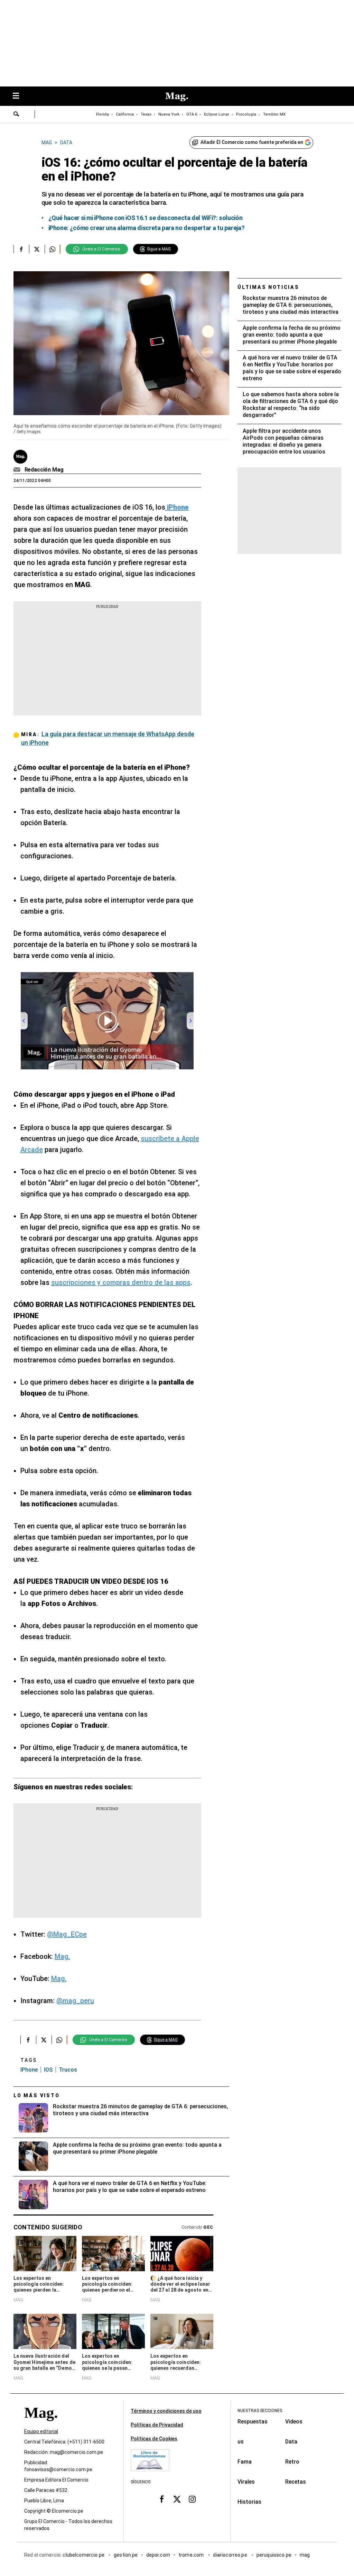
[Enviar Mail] (18, 470)
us (241, 2442)
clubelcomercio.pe (84, 2555)
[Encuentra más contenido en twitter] (37, 249)
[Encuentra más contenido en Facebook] (21, 249)
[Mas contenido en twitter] (177, 2499)
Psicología (246, 114)
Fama (245, 2462)
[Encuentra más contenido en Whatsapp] (52, 249)
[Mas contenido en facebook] (162, 2499)
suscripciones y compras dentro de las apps (121, 1282)
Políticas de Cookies (154, 2439)
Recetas (296, 2482)
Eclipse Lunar (217, 114)
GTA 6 (192, 114)
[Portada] (41, 2425)
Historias (249, 2502)
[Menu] (19, 96)
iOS (48, 2070)
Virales (246, 2482)
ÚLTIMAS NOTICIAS (268, 287)
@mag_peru (75, 2001)
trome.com (192, 2555)
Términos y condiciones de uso (166, 2411)
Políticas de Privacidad (157, 2425)
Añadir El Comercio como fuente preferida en (252, 142)
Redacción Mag (44, 470)
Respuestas (253, 2422)
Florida (103, 114)
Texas (146, 114)
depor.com (158, 2555)
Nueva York (169, 114)
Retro (292, 2462)
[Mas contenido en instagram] (192, 2499)
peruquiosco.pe (274, 2555)
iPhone (29, 2070)
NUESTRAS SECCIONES (260, 2411)
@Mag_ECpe (67, 1934)
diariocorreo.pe (230, 2555)
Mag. (62, 1956)
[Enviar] (17, 115)
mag (305, 2555)
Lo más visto (37, 2095)
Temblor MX (274, 114)
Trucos (68, 2070)
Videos (294, 2422)
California (125, 114)
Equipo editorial (41, 2431)
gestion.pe (126, 2555)
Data (291, 2442)
